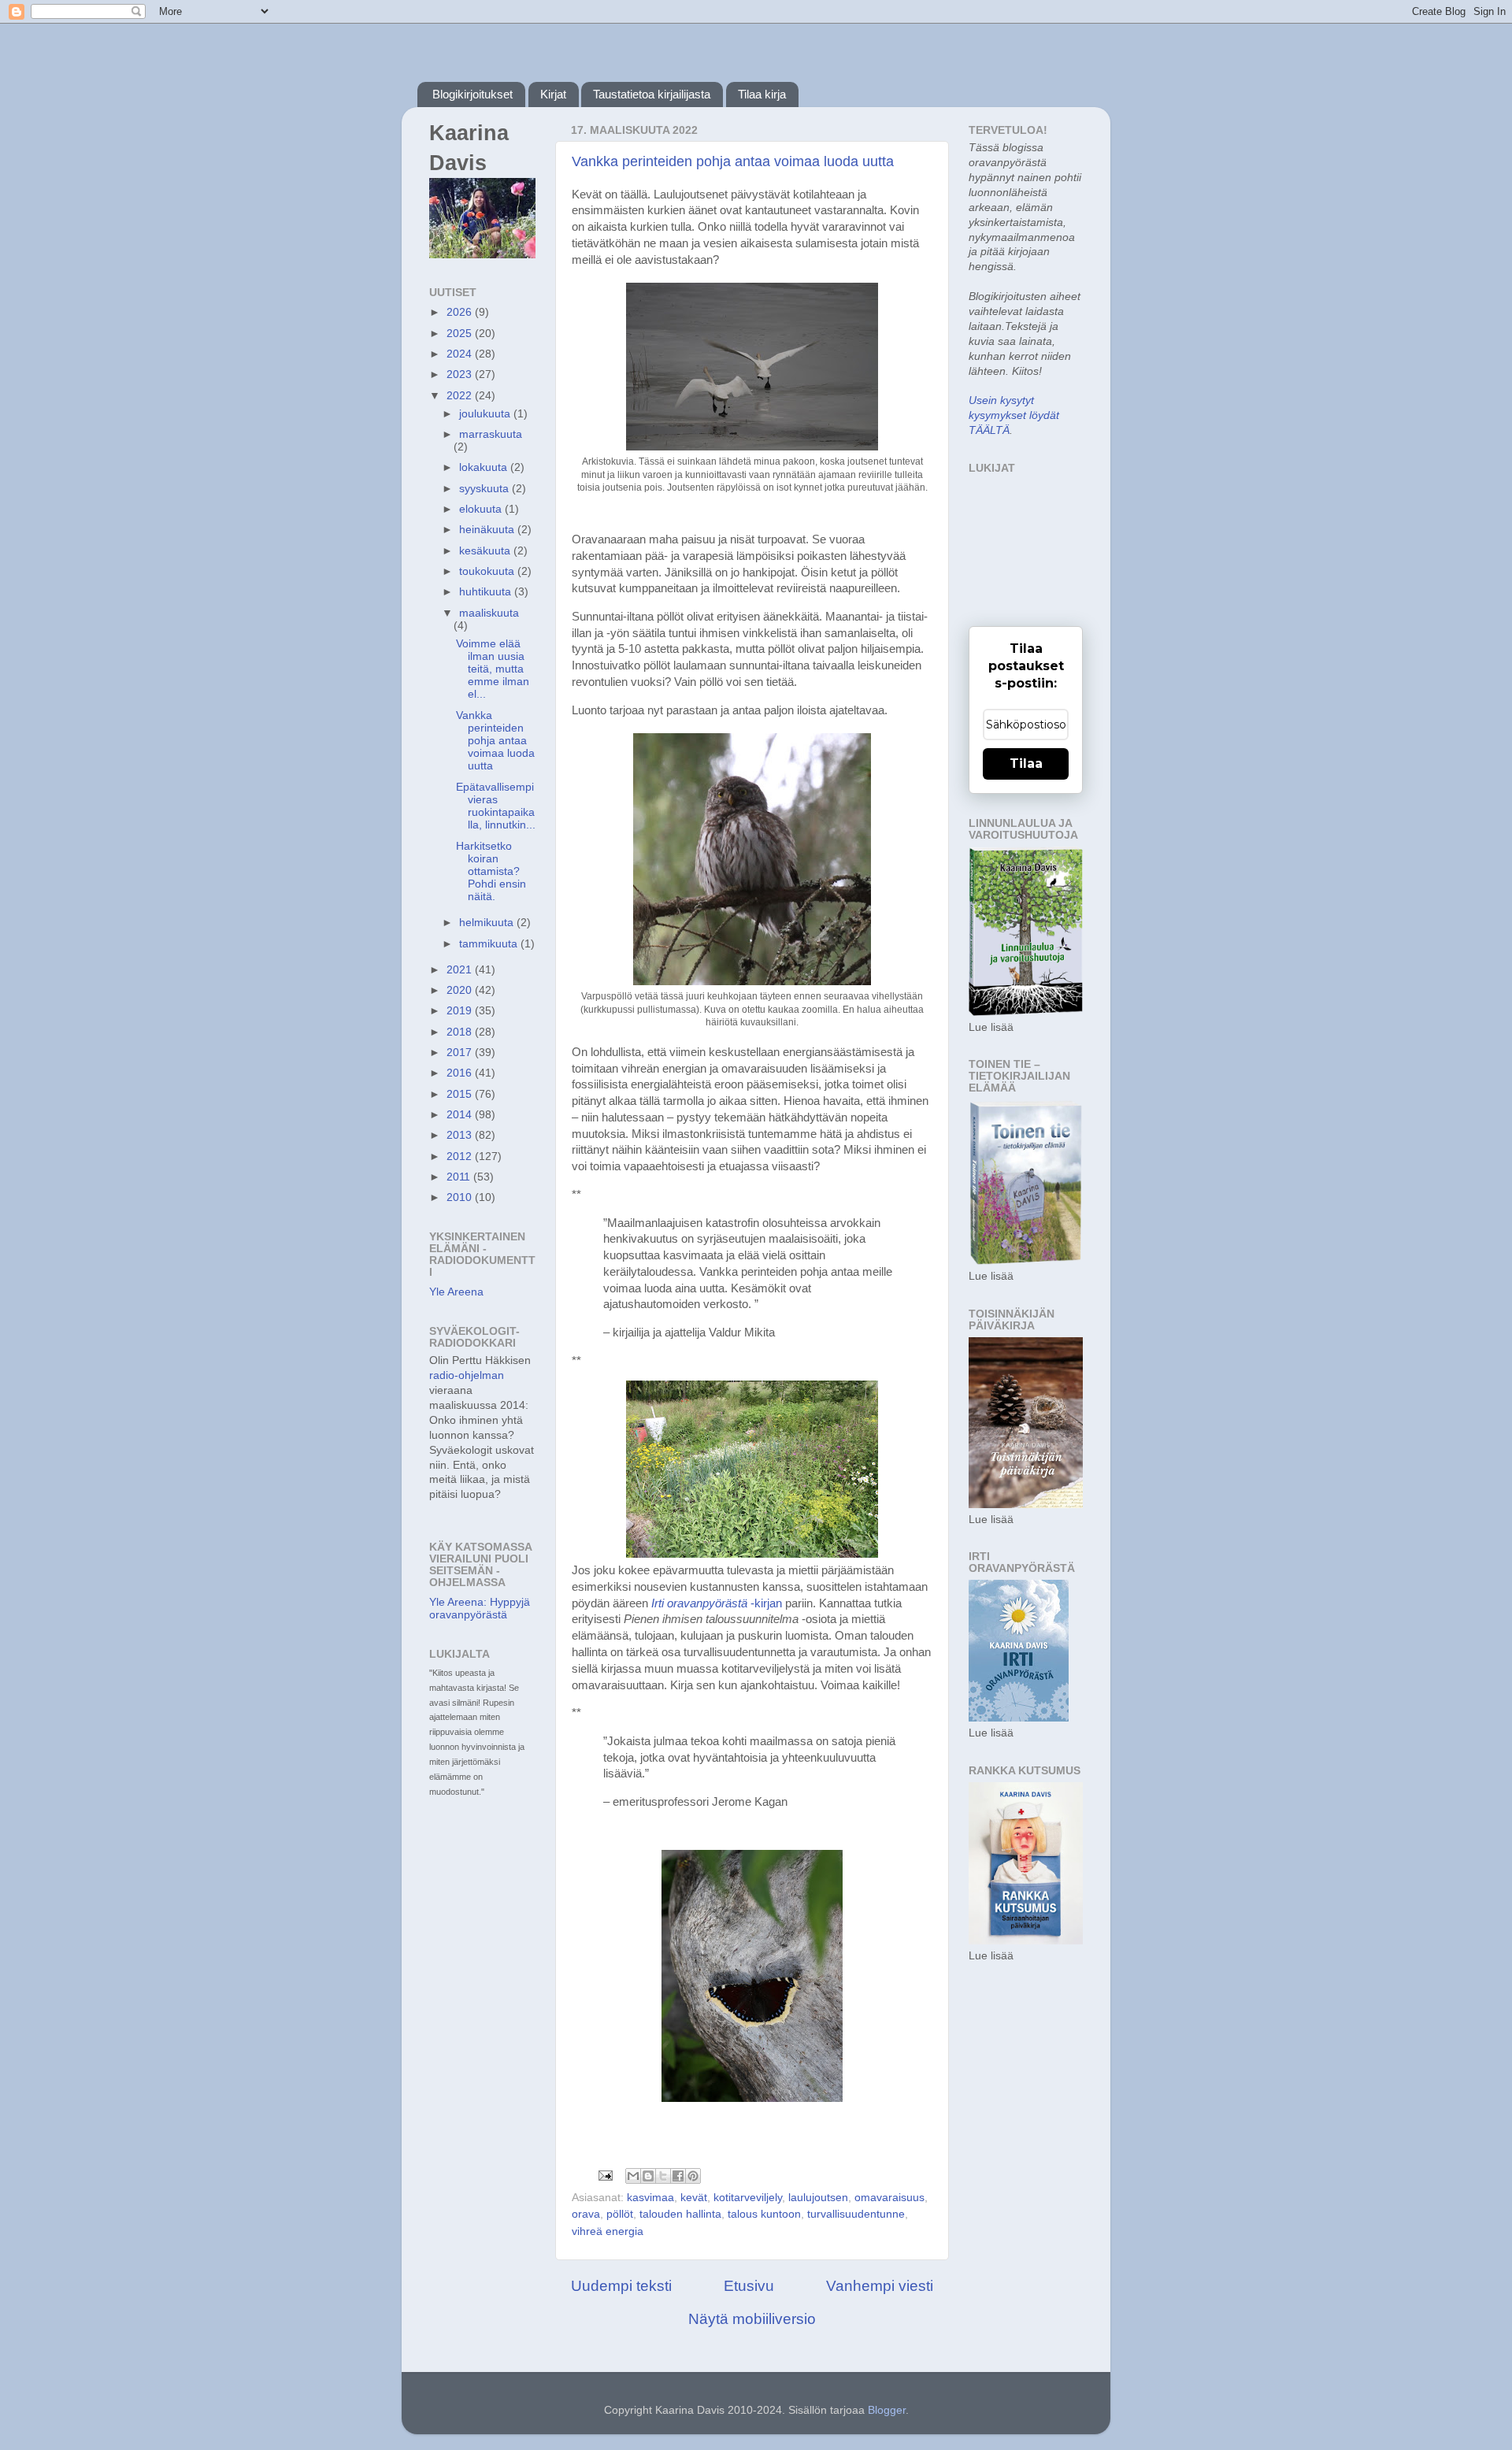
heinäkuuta (488, 530)
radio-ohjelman (467, 1375)
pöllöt (620, 2214)
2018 (461, 1032)
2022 (461, 396)
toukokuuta (488, 571)
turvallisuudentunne (856, 2214)
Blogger (887, 2410)
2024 (461, 354)
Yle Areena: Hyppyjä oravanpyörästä (480, 1609)
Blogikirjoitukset (472, 94)
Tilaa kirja (762, 94)
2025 (461, 334)
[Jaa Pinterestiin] (693, 2176)
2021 (461, 970)
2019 (461, 1011)
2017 (461, 1053)
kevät (694, 2198)
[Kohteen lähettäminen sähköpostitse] (633, 2176)
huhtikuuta (487, 592)
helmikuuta (488, 923)
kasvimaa (650, 2198)
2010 (461, 1197)
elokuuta (482, 509)
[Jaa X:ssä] (663, 2176)
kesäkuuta (486, 551)
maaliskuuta (489, 613)
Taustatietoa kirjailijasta (652, 94)
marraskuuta (491, 434)
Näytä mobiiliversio (752, 2319)
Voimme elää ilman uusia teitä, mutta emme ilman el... (493, 669)
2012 (461, 1156)
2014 (461, 1115)
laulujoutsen (818, 2198)
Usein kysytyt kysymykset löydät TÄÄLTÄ (1014, 415)
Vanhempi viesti (880, 2286)
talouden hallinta (680, 2214)
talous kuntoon (764, 2214)
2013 (461, 1135)
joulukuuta (486, 414)
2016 (461, 1073)
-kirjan (717, 1603)
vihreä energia (608, 2231)
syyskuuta (485, 489)
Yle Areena (456, 1292)
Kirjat (553, 94)
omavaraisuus (889, 2198)
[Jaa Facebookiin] (678, 2176)
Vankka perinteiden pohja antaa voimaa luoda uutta (733, 161)
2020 (461, 990)
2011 (460, 1177)
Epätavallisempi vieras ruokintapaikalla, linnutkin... (496, 806)
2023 (461, 374)
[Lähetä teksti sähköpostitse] (604, 2176)
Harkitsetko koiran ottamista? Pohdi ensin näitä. (491, 872)
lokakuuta (485, 467)
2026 (461, 312)
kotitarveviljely (748, 2198)
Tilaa (1026, 764)
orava (586, 2214)
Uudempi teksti (621, 2286)
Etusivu (749, 2286)
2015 (461, 1094)
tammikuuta (490, 944)
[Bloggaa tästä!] (648, 2176)
